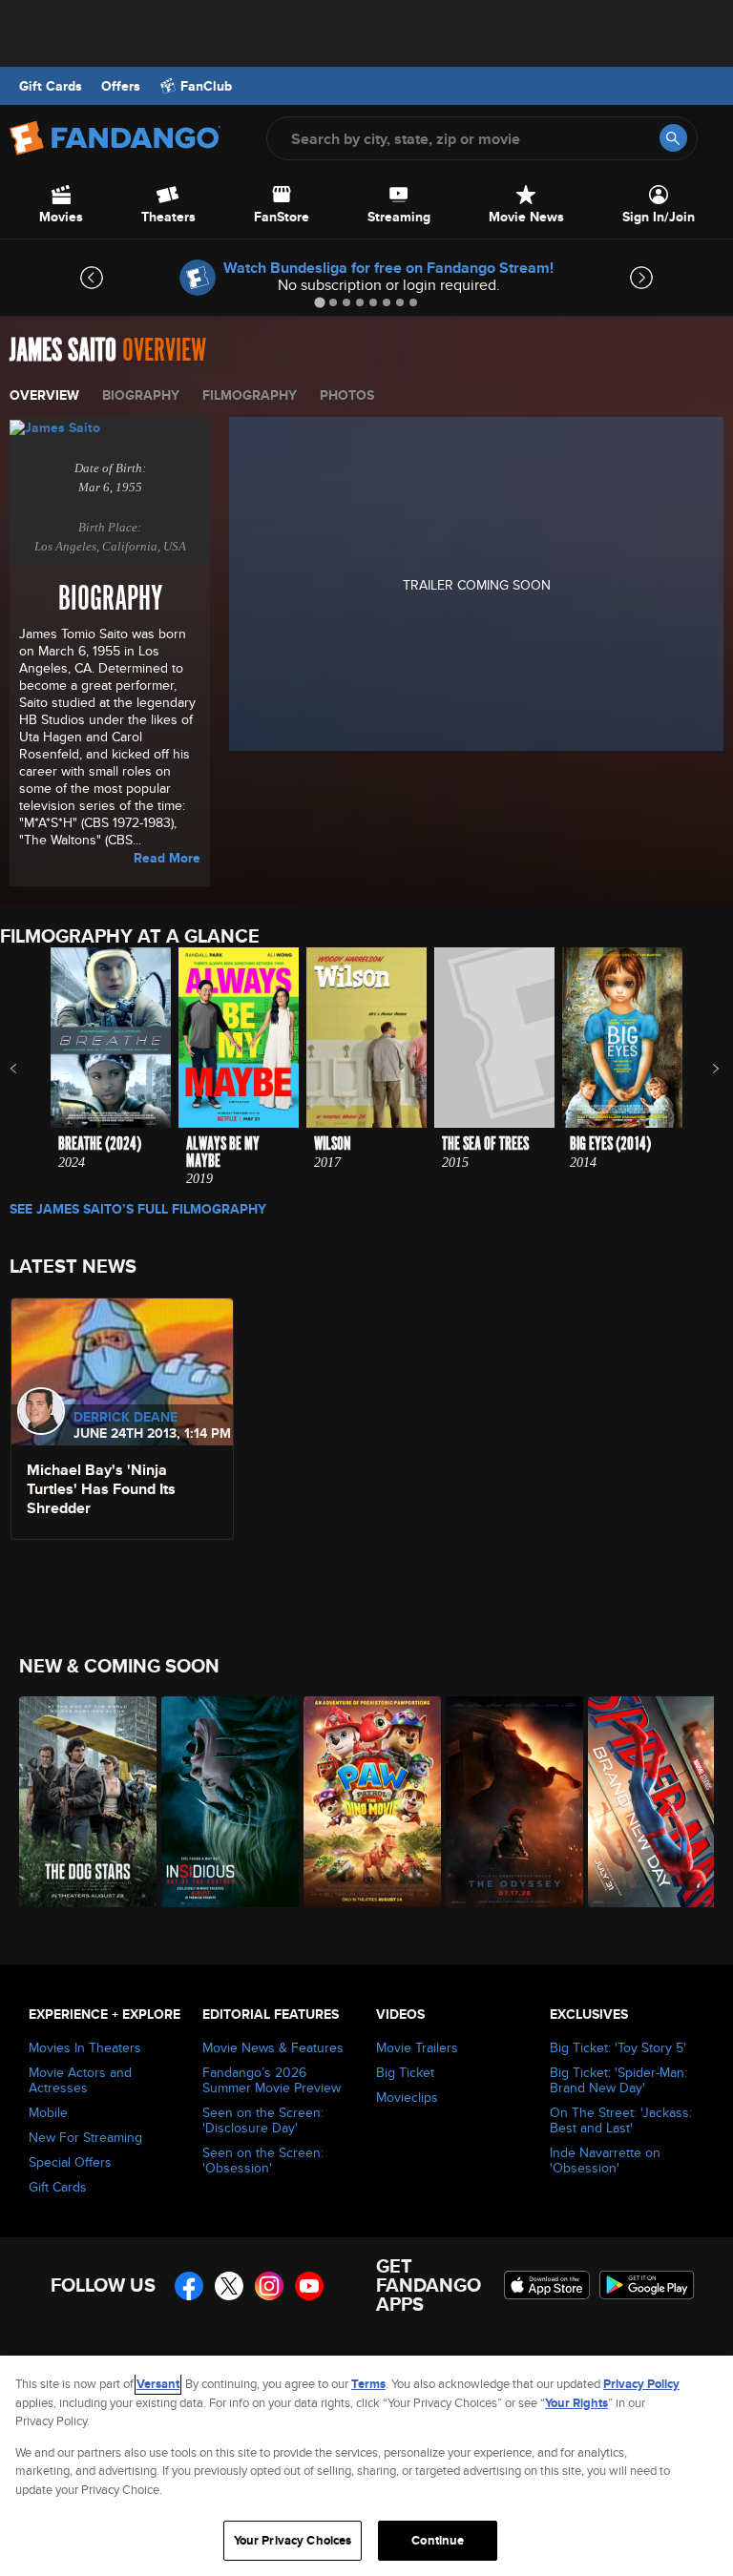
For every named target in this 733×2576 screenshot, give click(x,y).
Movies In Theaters (85, 2047)
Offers (121, 86)
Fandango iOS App (547, 2285)
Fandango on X (229, 2286)
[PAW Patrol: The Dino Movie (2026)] (364, 1802)
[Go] (673, 138)
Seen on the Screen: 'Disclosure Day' (263, 2120)
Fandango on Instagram (269, 2286)
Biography (141, 395)
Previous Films (30, 1069)
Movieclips (407, 2097)
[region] (366, 2466)
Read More (167, 858)
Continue (438, 2540)
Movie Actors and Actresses (80, 2080)
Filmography (250, 395)
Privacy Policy (641, 2384)
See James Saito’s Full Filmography (138, 1209)
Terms (368, 2384)
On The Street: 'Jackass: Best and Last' (621, 2120)
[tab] (319, 302)
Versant (158, 2384)
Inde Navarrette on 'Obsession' (605, 2160)
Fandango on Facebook (189, 2286)
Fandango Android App (647, 2285)
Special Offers (70, 2162)
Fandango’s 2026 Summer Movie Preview (272, 2080)
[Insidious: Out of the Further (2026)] (222, 1802)
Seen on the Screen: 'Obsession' (263, 2160)
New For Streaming (85, 2137)
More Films (703, 1069)
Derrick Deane (126, 1417)
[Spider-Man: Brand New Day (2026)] (649, 1802)
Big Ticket (405, 2072)
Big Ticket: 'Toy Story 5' (618, 2047)
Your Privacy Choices (293, 2540)
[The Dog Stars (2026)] (80, 1802)
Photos (347, 395)
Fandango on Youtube (309, 2286)
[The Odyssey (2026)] (506, 1802)
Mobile (48, 2112)
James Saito (63, 351)
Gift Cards (51, 86)
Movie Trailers (417, 2047)
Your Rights (576, 2403)
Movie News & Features (273, 2047)
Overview (44, 395)
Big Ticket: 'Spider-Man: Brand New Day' (618, 2080)
